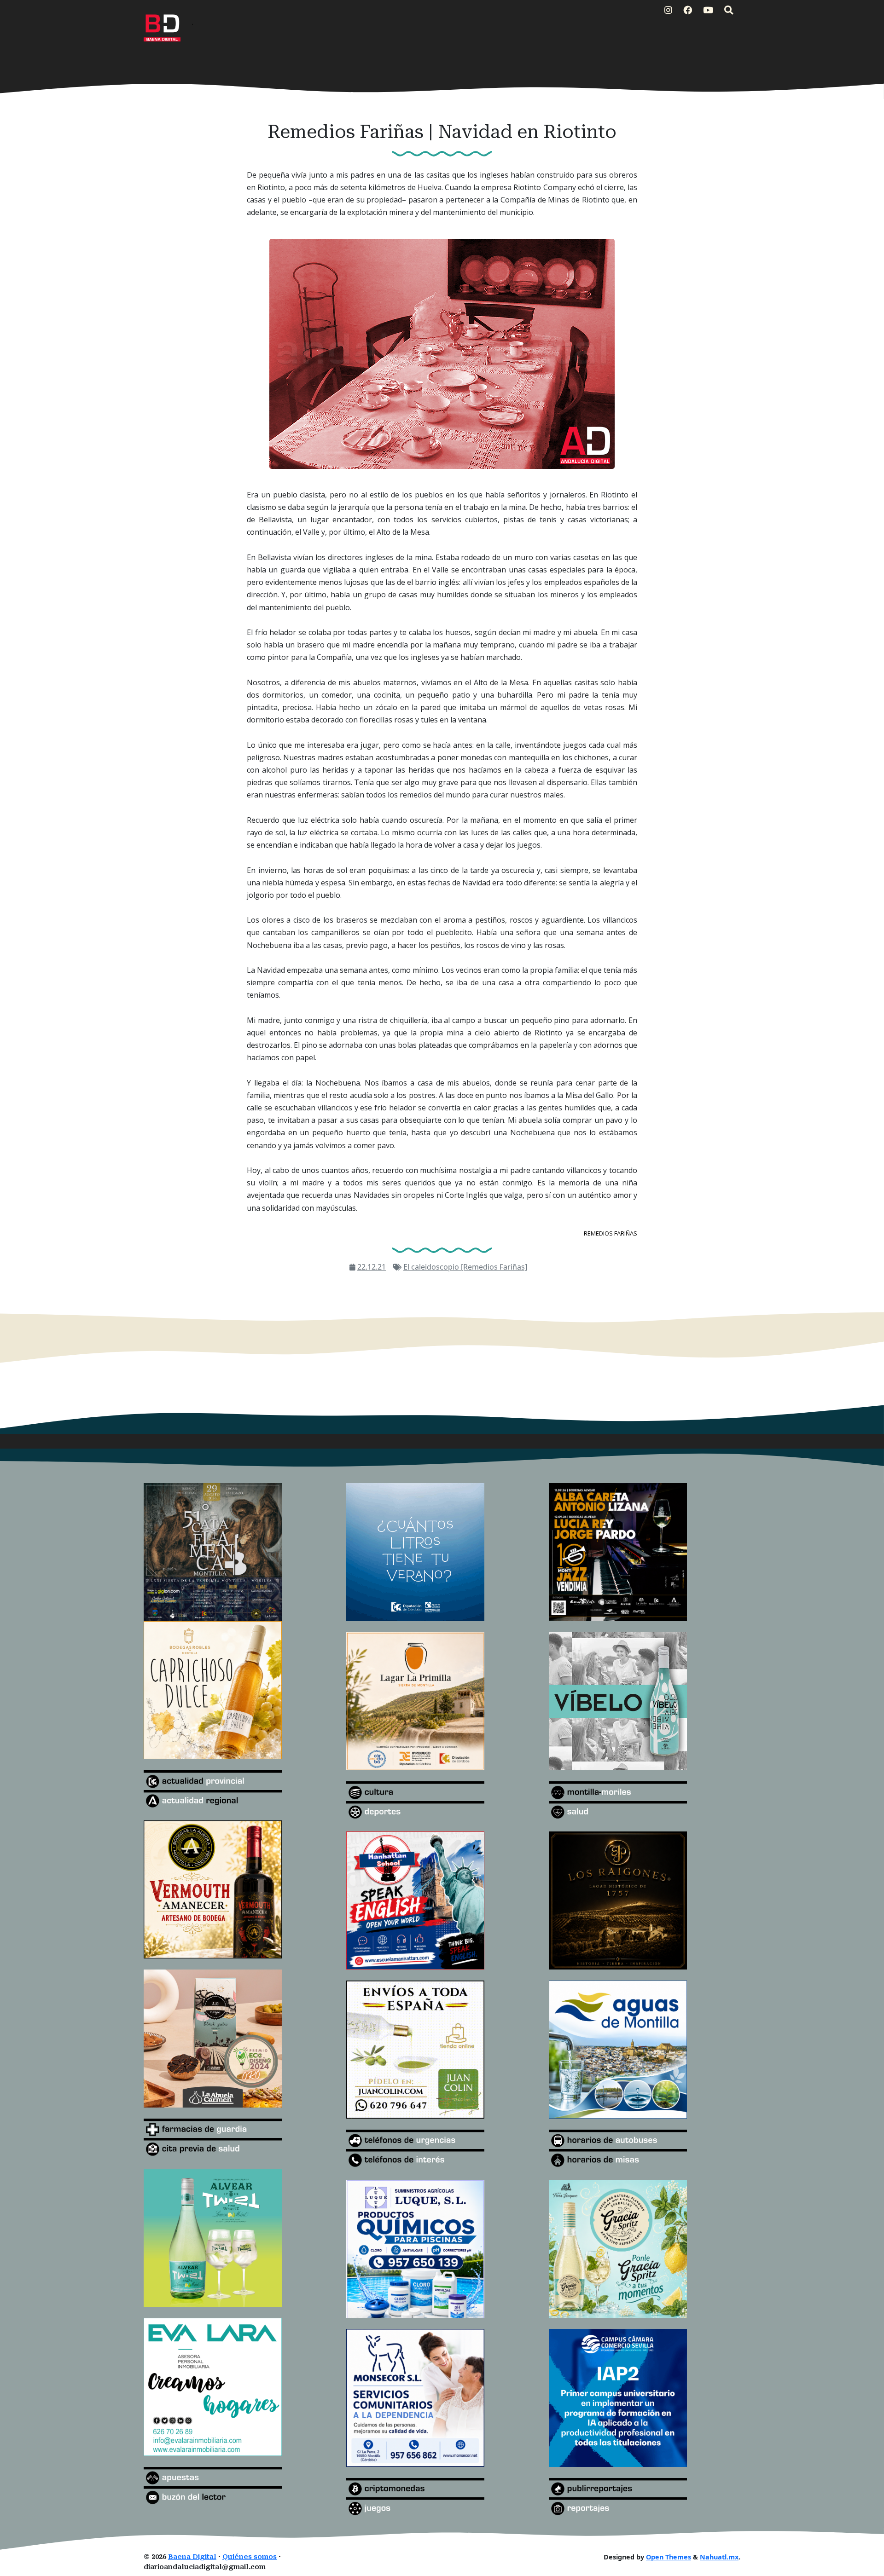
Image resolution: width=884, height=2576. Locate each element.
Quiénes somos (250, 2557)
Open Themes (669, 2557)
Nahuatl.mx (719, 2557)
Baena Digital (192, 2557)
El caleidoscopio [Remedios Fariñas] (465, 1267)
